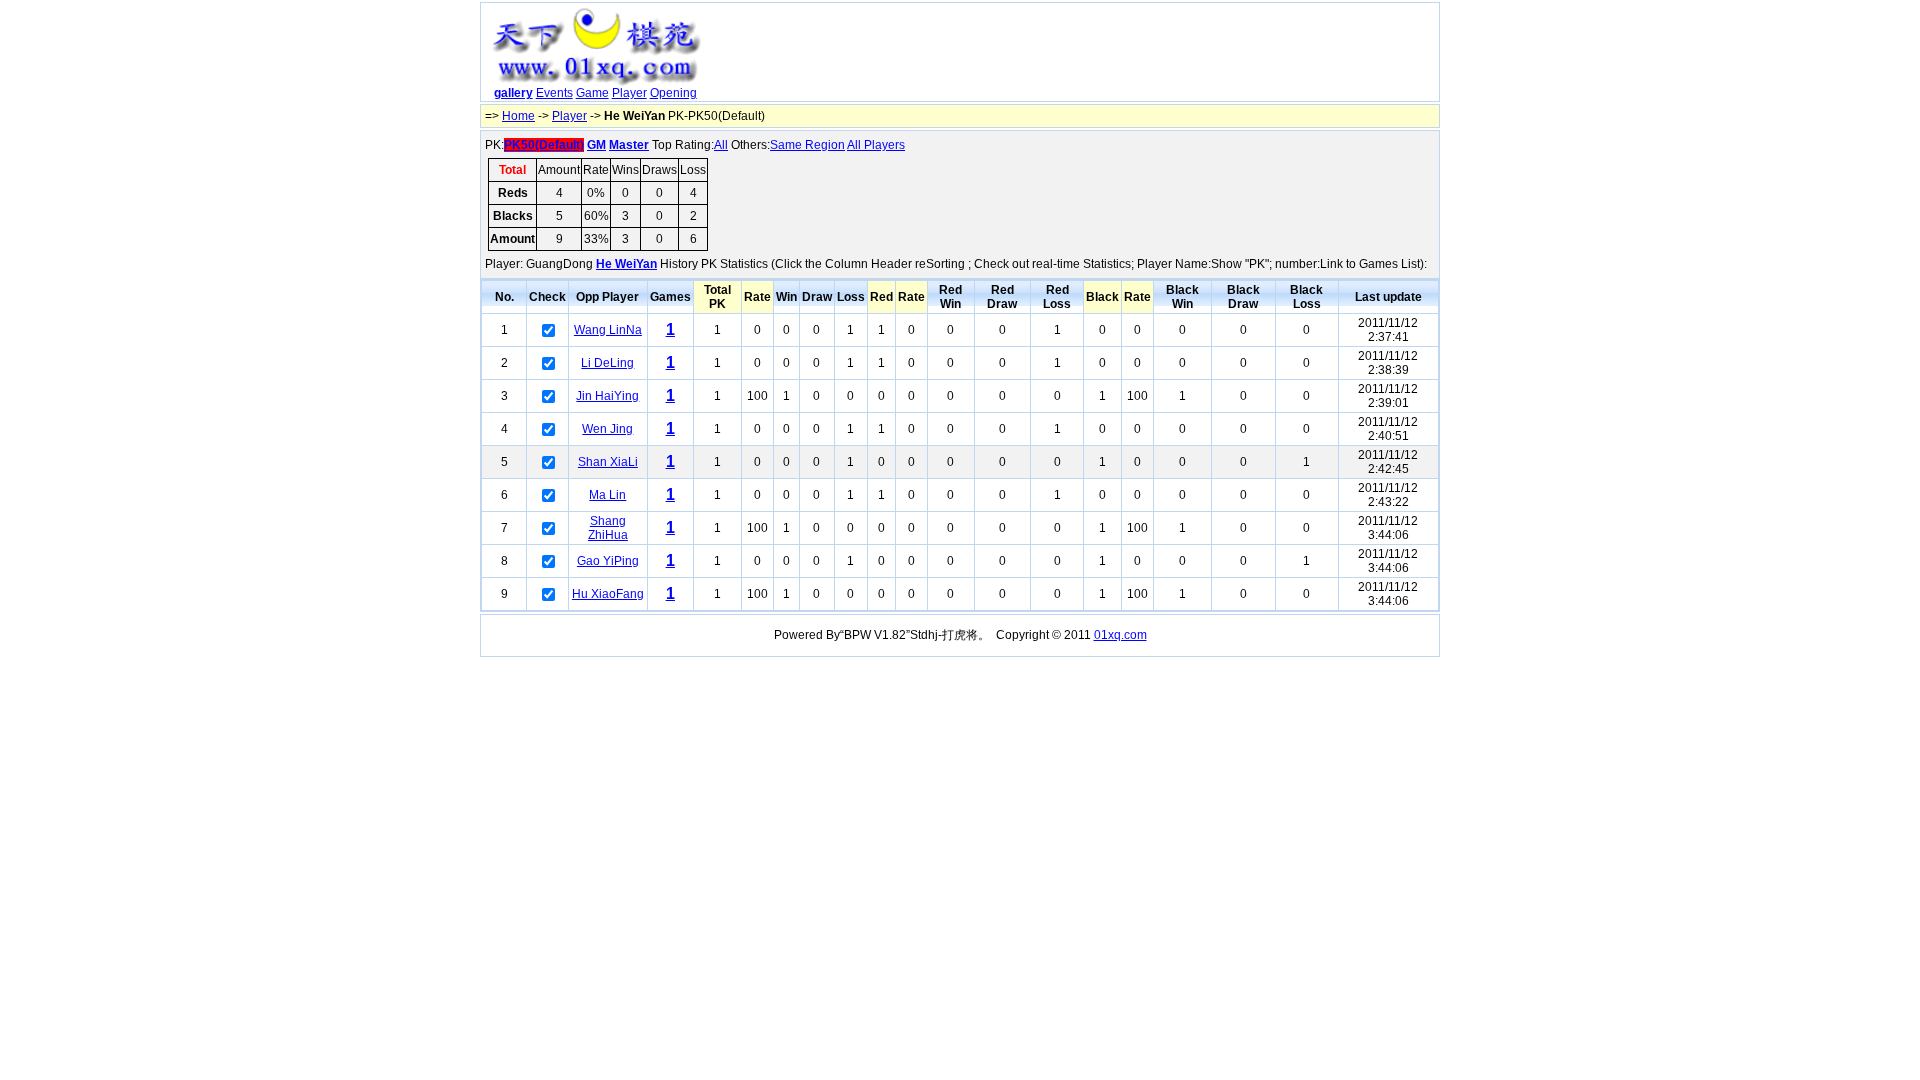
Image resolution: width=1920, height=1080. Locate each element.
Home (518, 116)
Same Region (807, 145)
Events (554, 93)
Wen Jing (607, 429)
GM (596, 145)
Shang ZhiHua (608, 528)
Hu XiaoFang (608, 594)
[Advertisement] (1073, 56)
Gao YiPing (608, 561)
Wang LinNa (608, 330)
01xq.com (1120, 635)
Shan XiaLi (608, 462)
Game (592, 93)
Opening (673, 93)
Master (629, 145)
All (721, 145)
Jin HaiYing (607, 396)
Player (629, 93)
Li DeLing (607, 363)
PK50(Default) (544, 145)
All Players (876, 145)
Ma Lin (607, 495)
